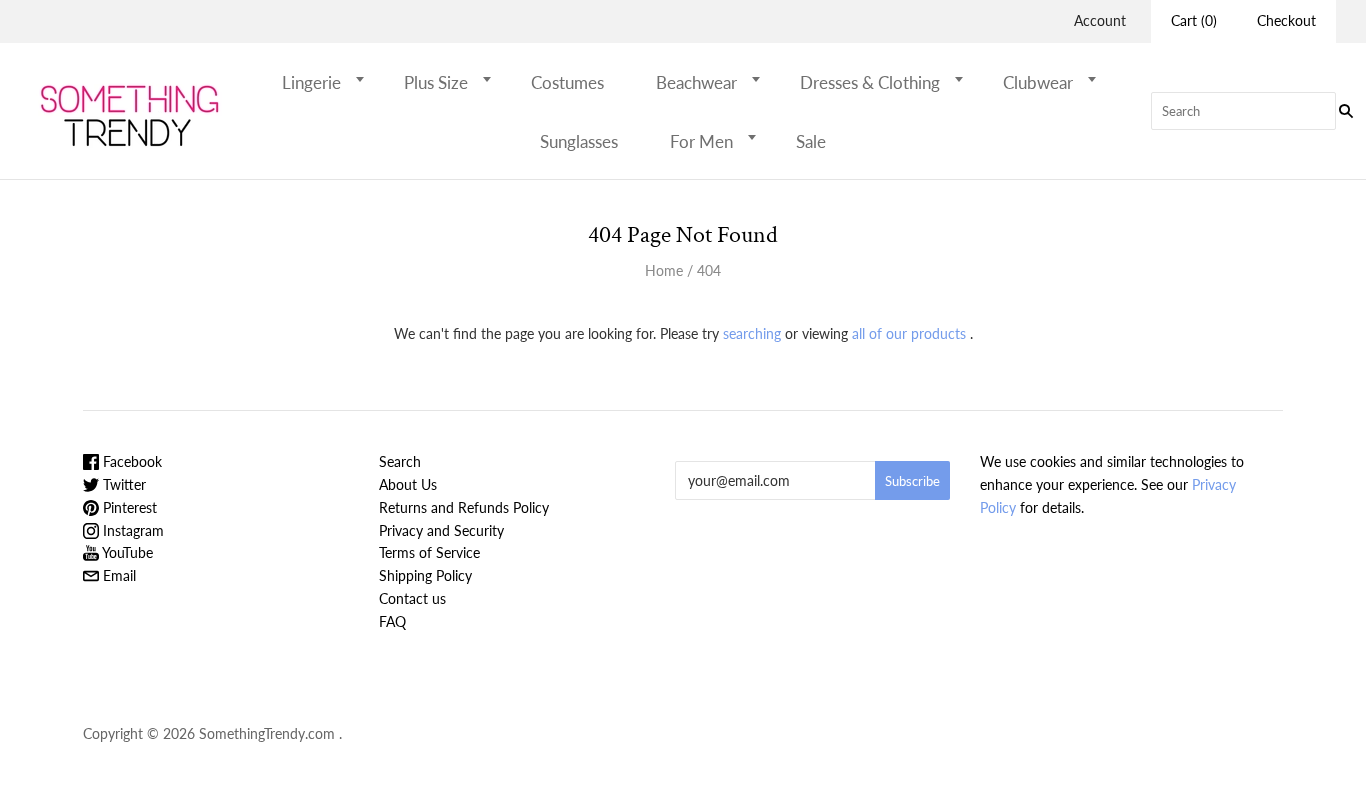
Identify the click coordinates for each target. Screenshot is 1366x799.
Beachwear (696, 82)
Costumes (567, 82)
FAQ (392, 621)
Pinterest (128, 507)
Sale (811, 141)
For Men (701, 141)
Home (664, 270)
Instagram (131, 530)
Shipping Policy (425, 575)
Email (117, 575)
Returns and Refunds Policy (464, 507)
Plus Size (436, 82)
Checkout (1286, 20)
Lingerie (311, 82)
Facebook (130, 461)
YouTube (126, 552)
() (1194, 20)
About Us (408, 484)
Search (400, 461)
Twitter (122, 484)
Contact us (412, 598)
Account (1100, 20)
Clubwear (1038, 82)
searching (752, 333)
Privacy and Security (441, 530)
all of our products (909, 333)
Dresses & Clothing (870, 82)
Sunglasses (579, 141)
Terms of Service (429, 552)
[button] (366, 79)
